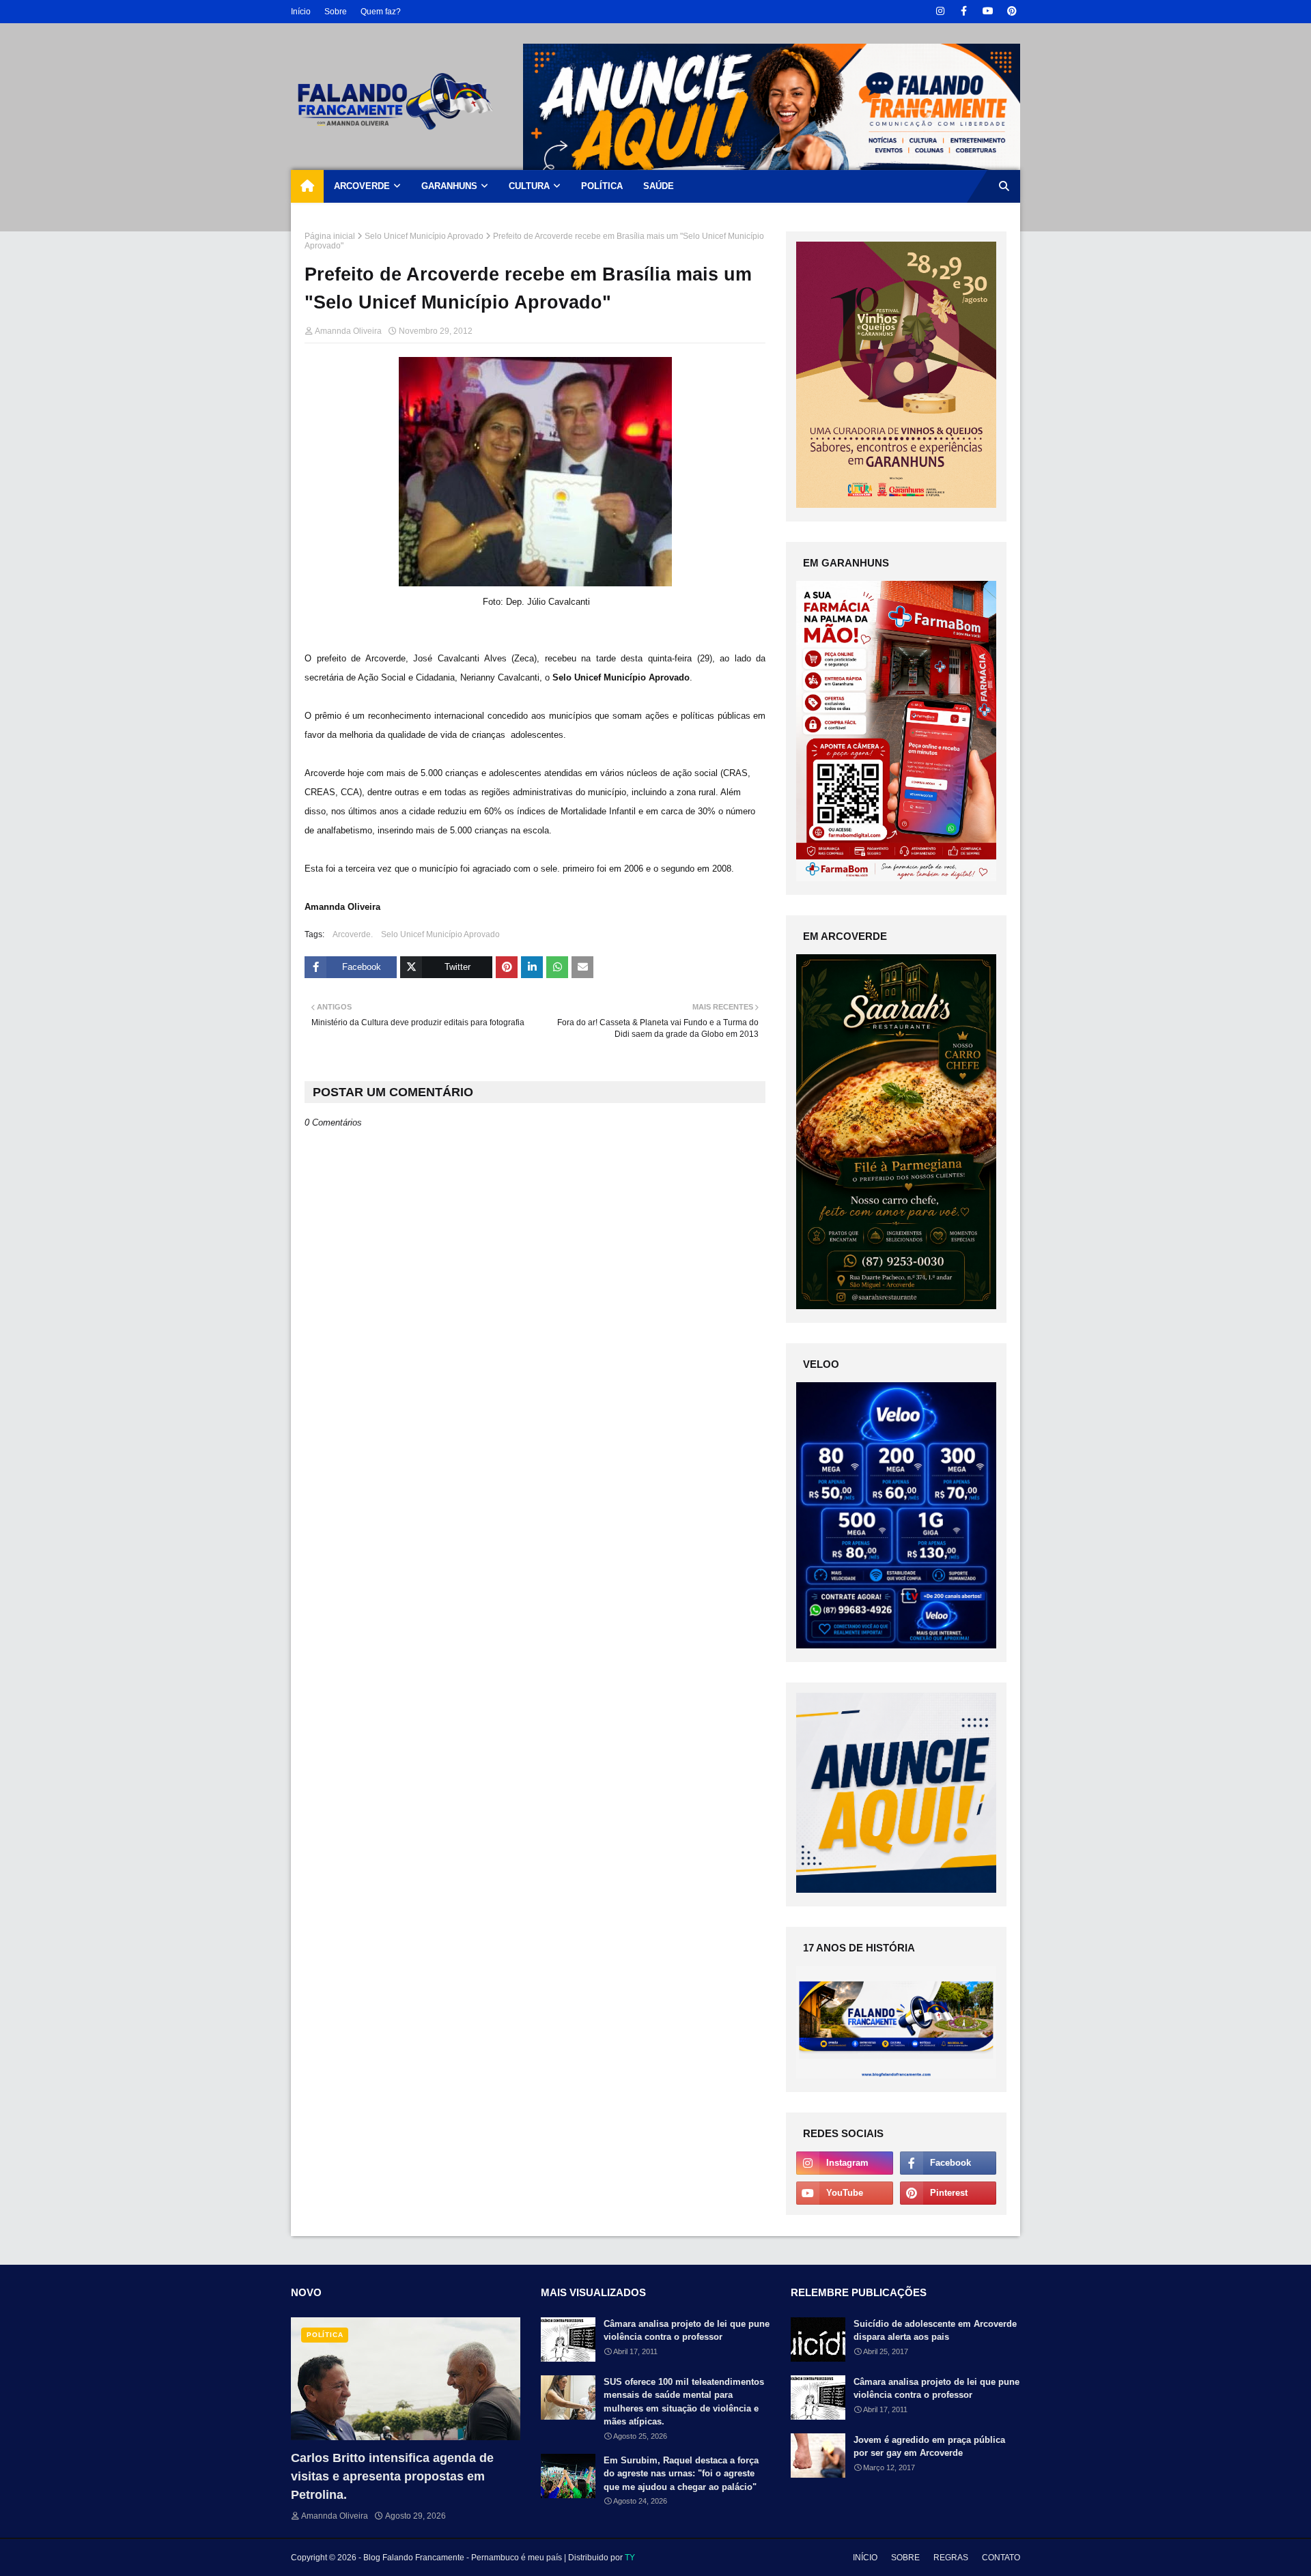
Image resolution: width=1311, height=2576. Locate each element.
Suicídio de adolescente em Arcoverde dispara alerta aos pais (935, 2331)
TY (630, 2558)
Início (301, 12)
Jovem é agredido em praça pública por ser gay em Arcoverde (929, 2447)
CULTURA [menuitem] (529, 186)
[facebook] (964, 11)
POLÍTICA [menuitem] (602, 186)
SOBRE (905, 2558)
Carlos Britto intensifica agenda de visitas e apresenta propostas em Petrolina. (392, 2476)
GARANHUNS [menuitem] (449, 186)
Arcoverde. (353, 934)
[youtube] (988, 11)
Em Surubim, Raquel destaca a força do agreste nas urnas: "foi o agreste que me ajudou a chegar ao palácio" (681, 2474)
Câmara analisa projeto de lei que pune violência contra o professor (687, 2331)
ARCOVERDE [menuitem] (362, 186)
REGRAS (951, 2558)
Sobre (336, 12)
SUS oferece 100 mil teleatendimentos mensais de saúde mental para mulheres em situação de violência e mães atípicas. (684, 2402)
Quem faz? (381, 12)
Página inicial (330, 236)
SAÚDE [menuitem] (659, 186)
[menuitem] (307, 186)
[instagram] (940, 11)
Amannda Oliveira (348, 331)
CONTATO (1001, 2558)
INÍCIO (865, 2558)
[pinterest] (1012, 11)
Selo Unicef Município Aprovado (424, 236)
